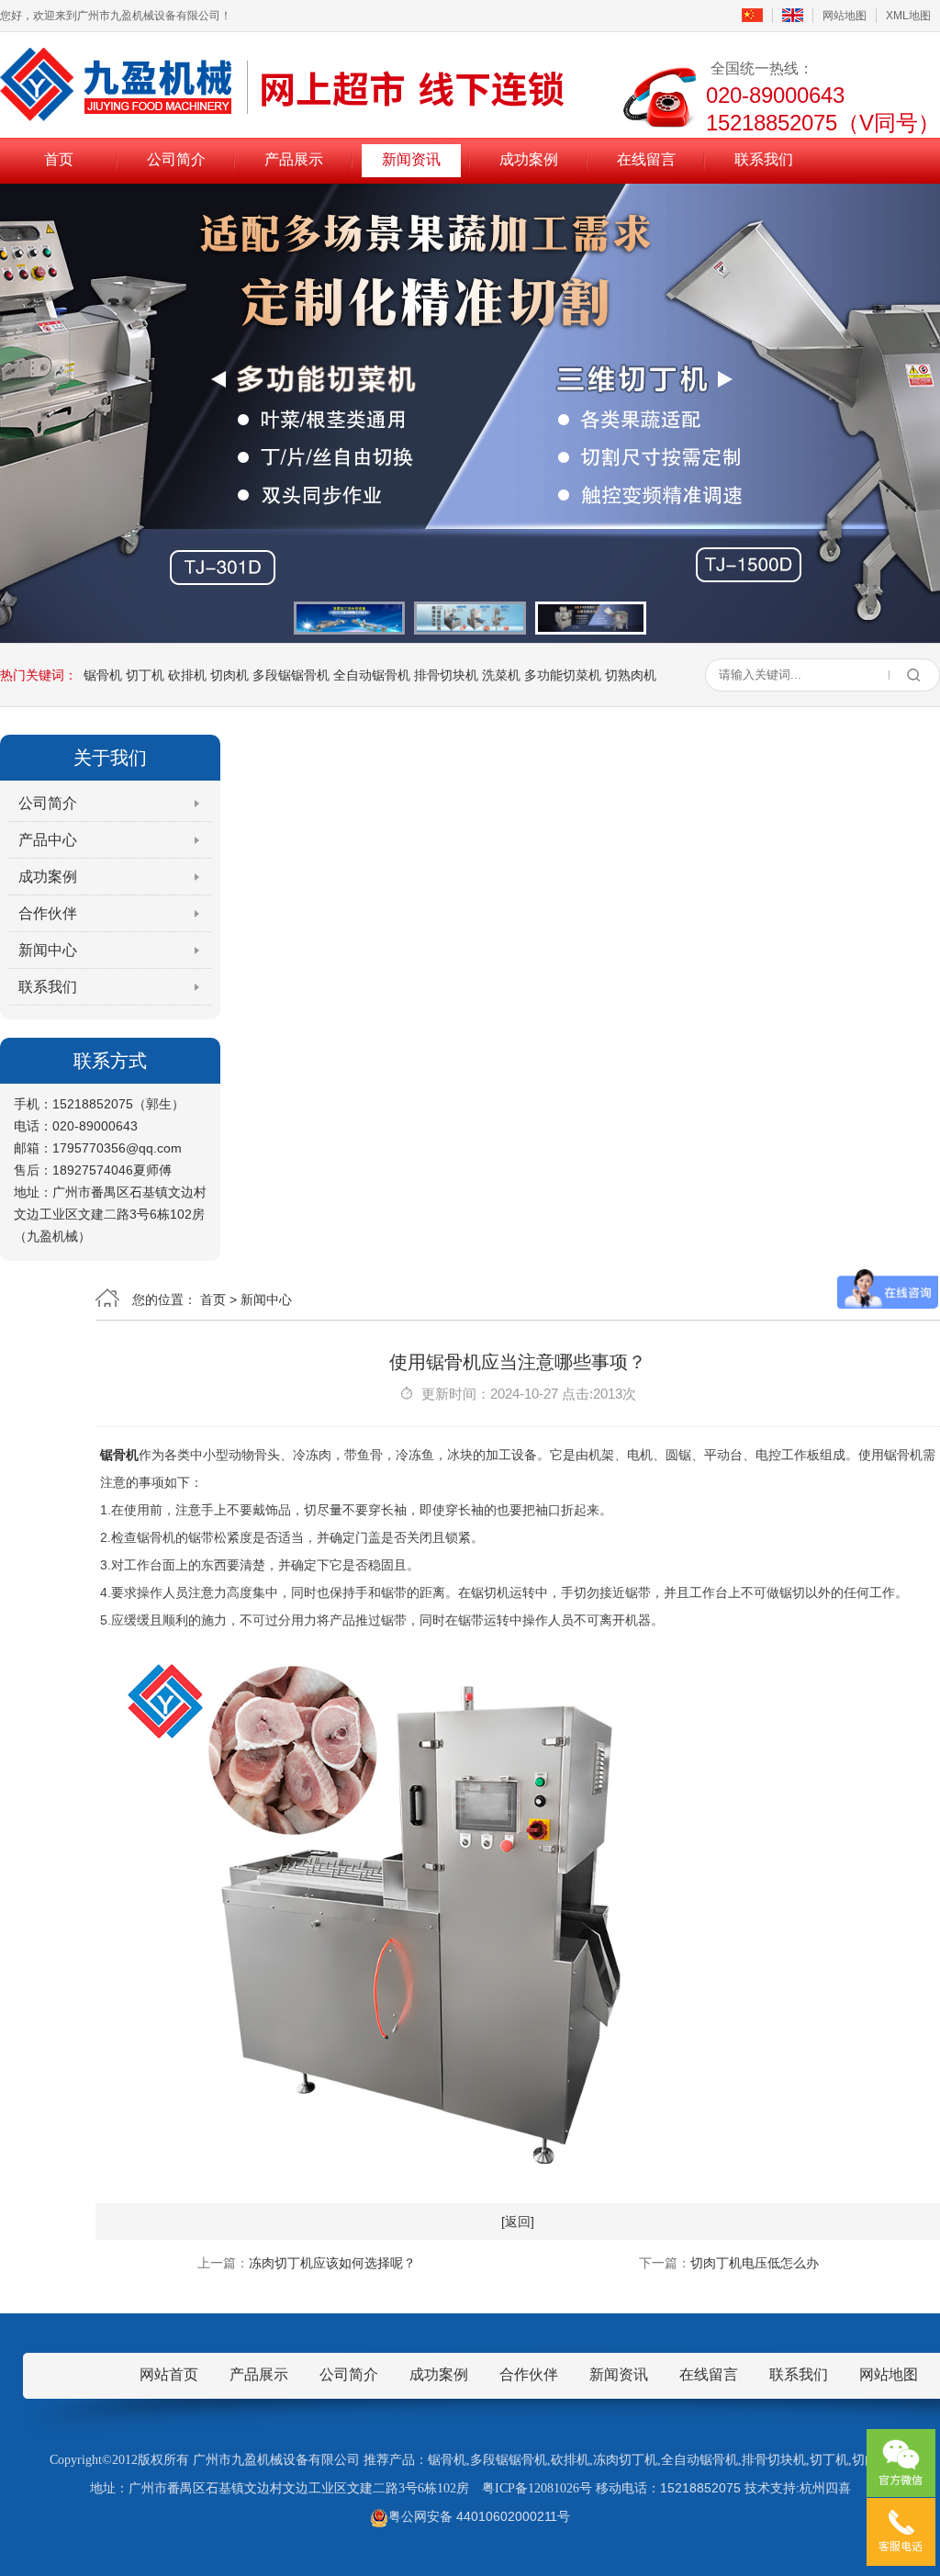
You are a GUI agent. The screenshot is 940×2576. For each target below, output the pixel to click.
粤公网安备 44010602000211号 (479, 2516)
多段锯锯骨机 (291, 675)
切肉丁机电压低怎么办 (755, 2263)
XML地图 (908, 16)
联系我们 (764, 159)
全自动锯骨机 (372, 675)
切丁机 (145, 675)
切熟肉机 (631, 675)
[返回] (518, 2222)
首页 (59, 159)
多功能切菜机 (563, 675)
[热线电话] (901, 2532)
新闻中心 (48, 950)
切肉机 (229, 675)
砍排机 (187, 675)
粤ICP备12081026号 (537, 2488)
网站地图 (845, 16)
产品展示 (294, 159)
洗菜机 (501, 675)
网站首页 (169, 2374)
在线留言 (646, 159)
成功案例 (529, 159)
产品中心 (48, 840)
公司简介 (176, 159)
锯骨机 (103, 675)
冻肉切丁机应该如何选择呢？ (332, 2263)
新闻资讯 (411, 159)
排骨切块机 (446, 675)
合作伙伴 (48, 913)
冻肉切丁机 (625, 2460)
